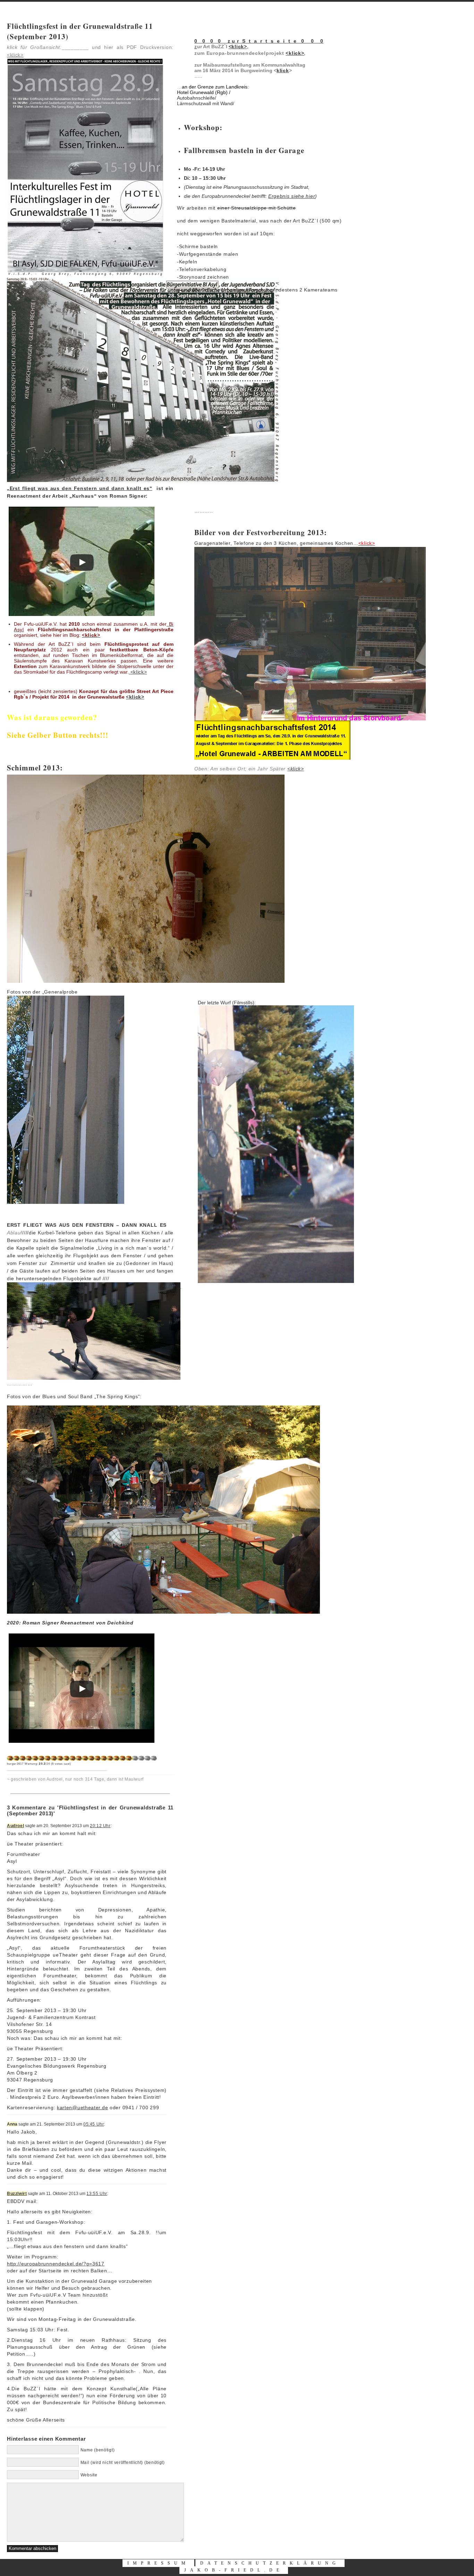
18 (116, 1758)
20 (129, 1758)
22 (141, 1758)
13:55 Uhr (97, 2194)
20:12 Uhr (100, 1826)
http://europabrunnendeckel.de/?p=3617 (56, 2264)
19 (122, 1758)
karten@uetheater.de (82, 2108)
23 (147, 1758)
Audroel (15, 1826)
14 (91, 1758)
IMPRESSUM (158, 2563)
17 (110, 1758)
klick (283, 70)
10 (66, 1758)
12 (79, 1758)
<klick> (138, 672)
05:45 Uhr (94, 2124)
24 (154, 1758)
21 (135, 1758)
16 (104, 1758)
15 (98, 1758)
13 (85, 1758)
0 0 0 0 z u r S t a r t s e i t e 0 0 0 (259, 41)
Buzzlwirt (17, 2194)
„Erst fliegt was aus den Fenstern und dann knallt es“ (80, 488)
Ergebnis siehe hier (292, 196)
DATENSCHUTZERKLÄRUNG (270, 2563)
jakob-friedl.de (234, 2570)
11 (73, 1758)
